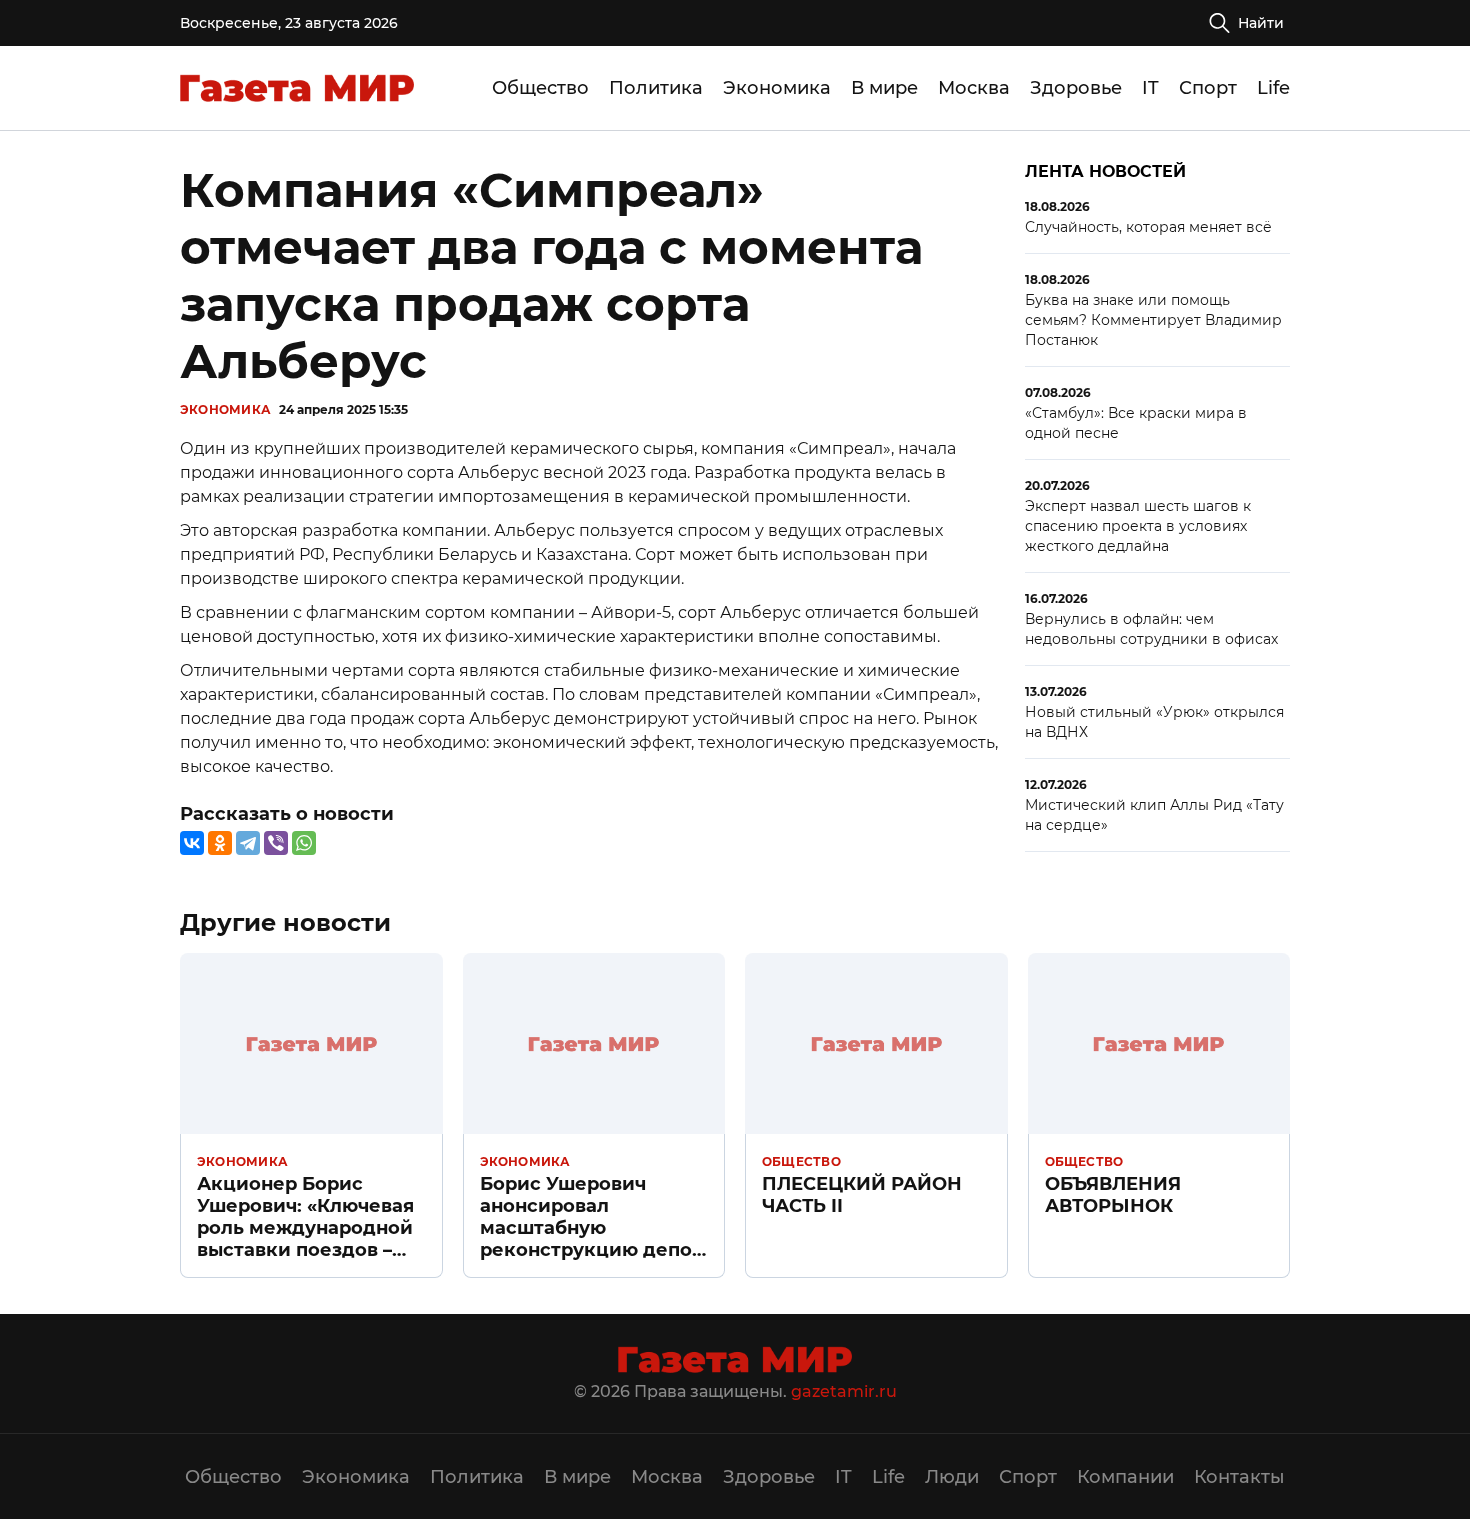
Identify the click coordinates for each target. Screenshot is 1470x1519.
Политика (656, 88)
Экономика (777, 88)
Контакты (1239, 1477)
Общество (540, 88)
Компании (1125, 1477)
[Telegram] (248, 843)
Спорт (1208, 88)
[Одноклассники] (220, 843)
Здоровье (1076, 88)
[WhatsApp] (304, 843)
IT (1150, 88)
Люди (952, 1477)
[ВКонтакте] (192, 843)
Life (1273, 88)
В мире (884, 88)
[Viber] (276, 843)
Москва (974, 88)
